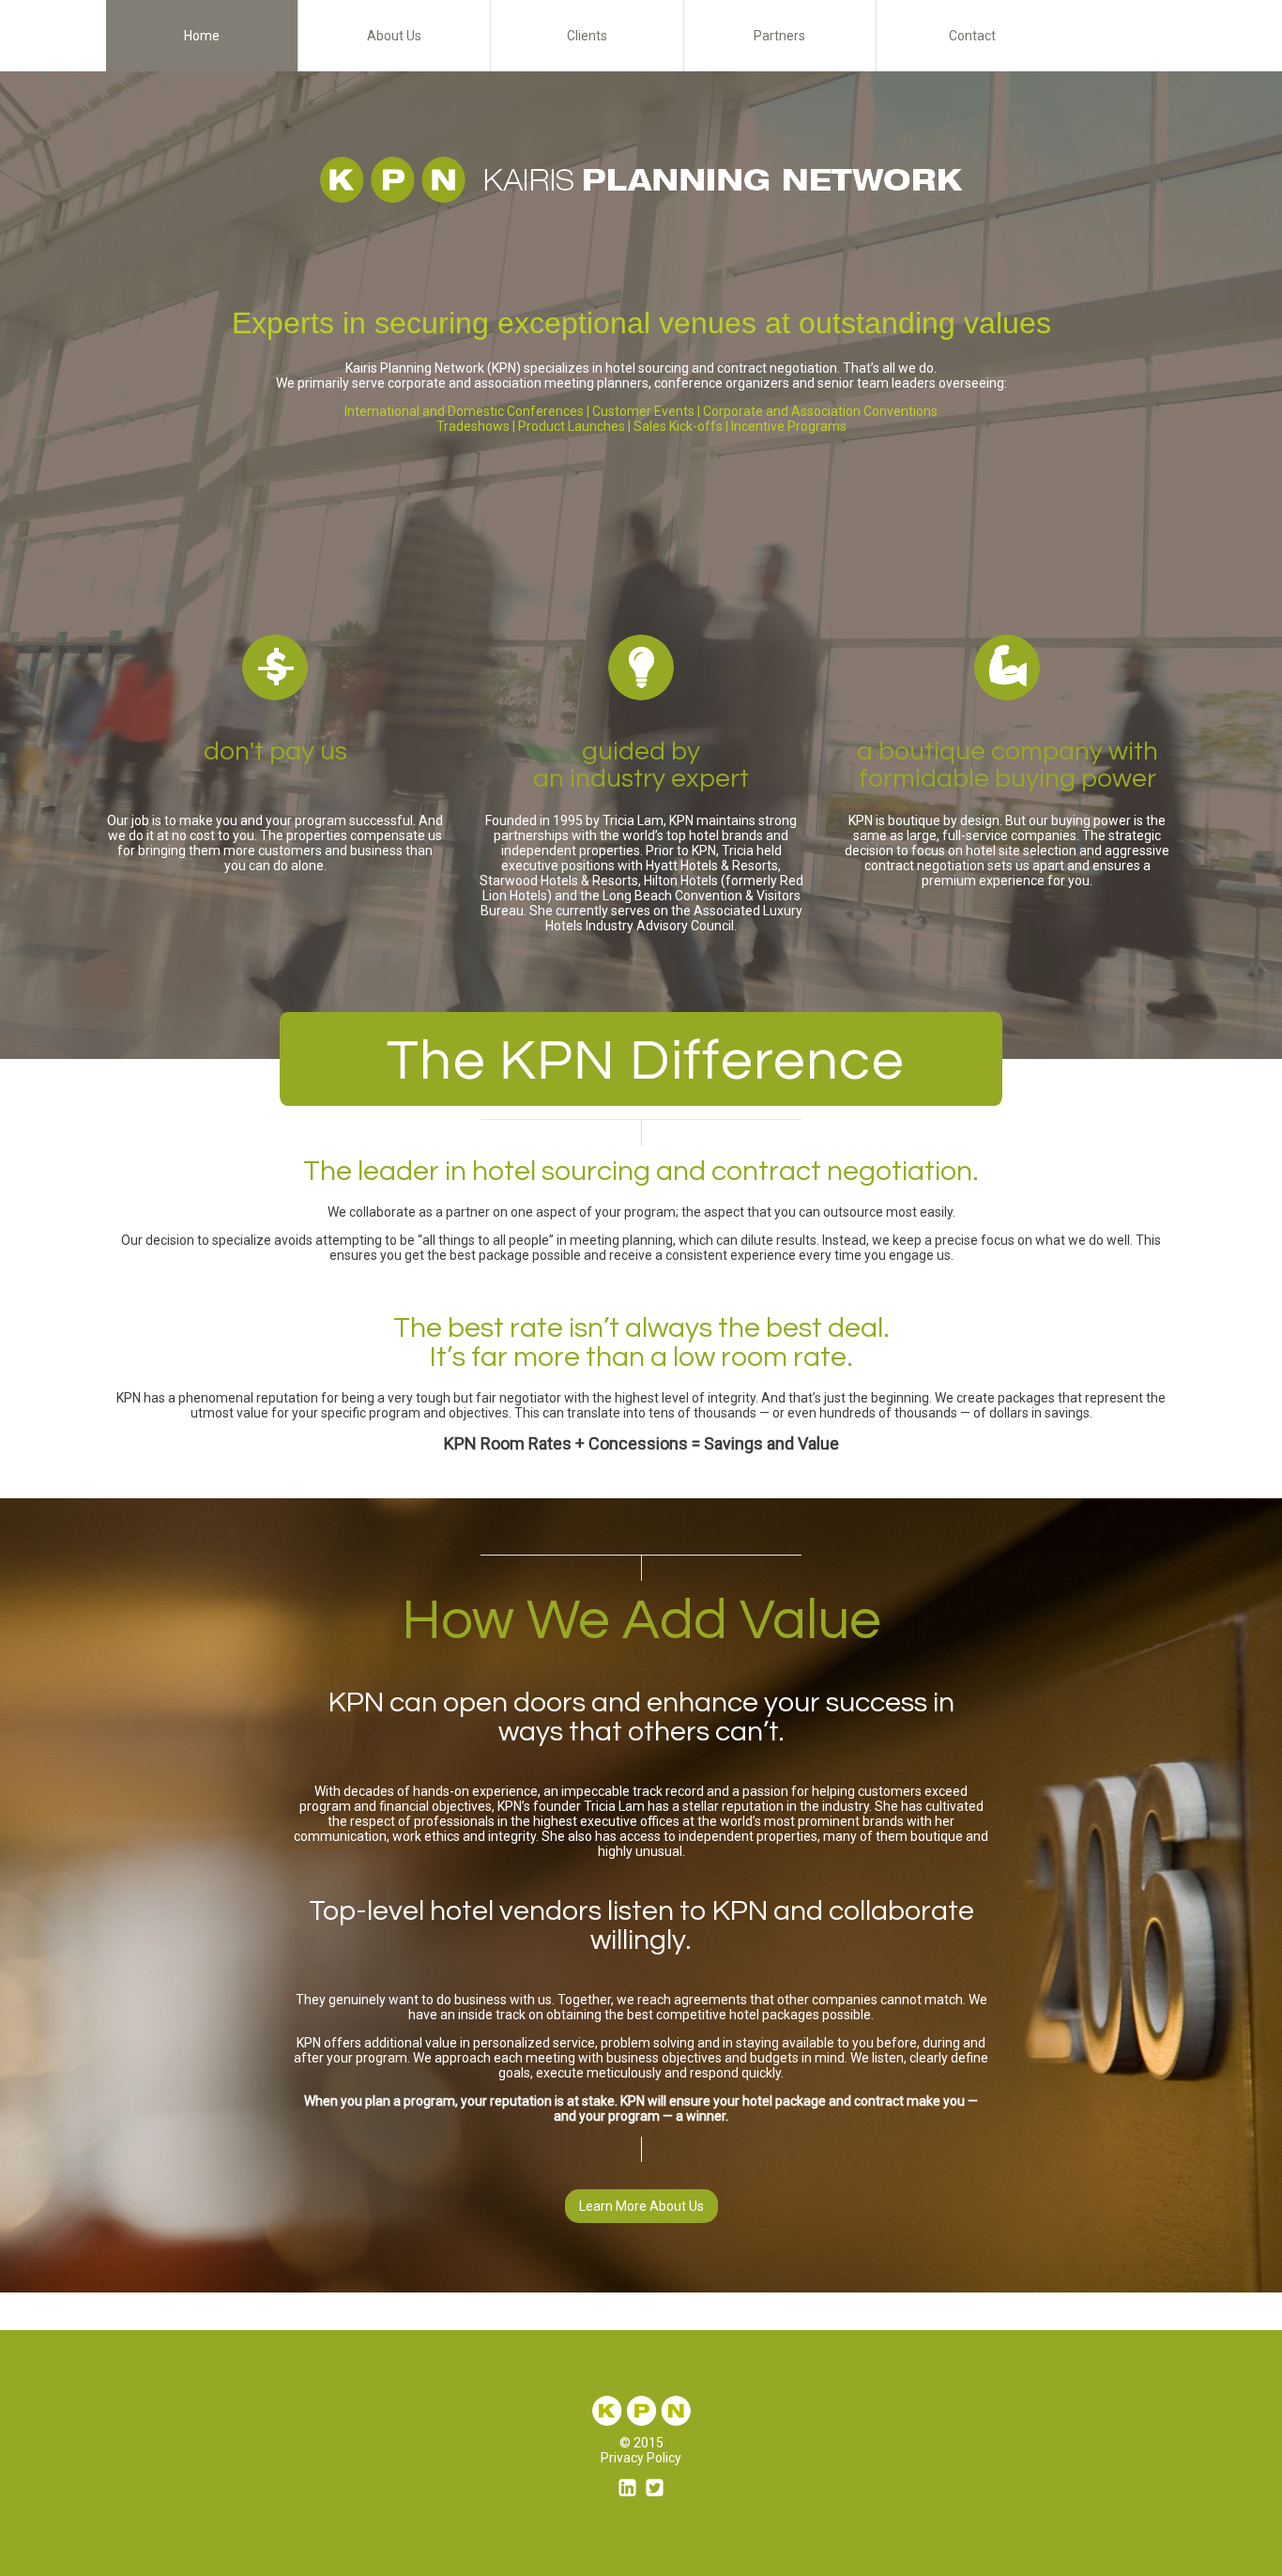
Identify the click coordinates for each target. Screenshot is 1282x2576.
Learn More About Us (641, 2206)
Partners (779, 36)
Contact (972, 36)
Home (202, 36)
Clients (587, 36)
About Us (394, 36)
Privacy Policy (641, 2458)
